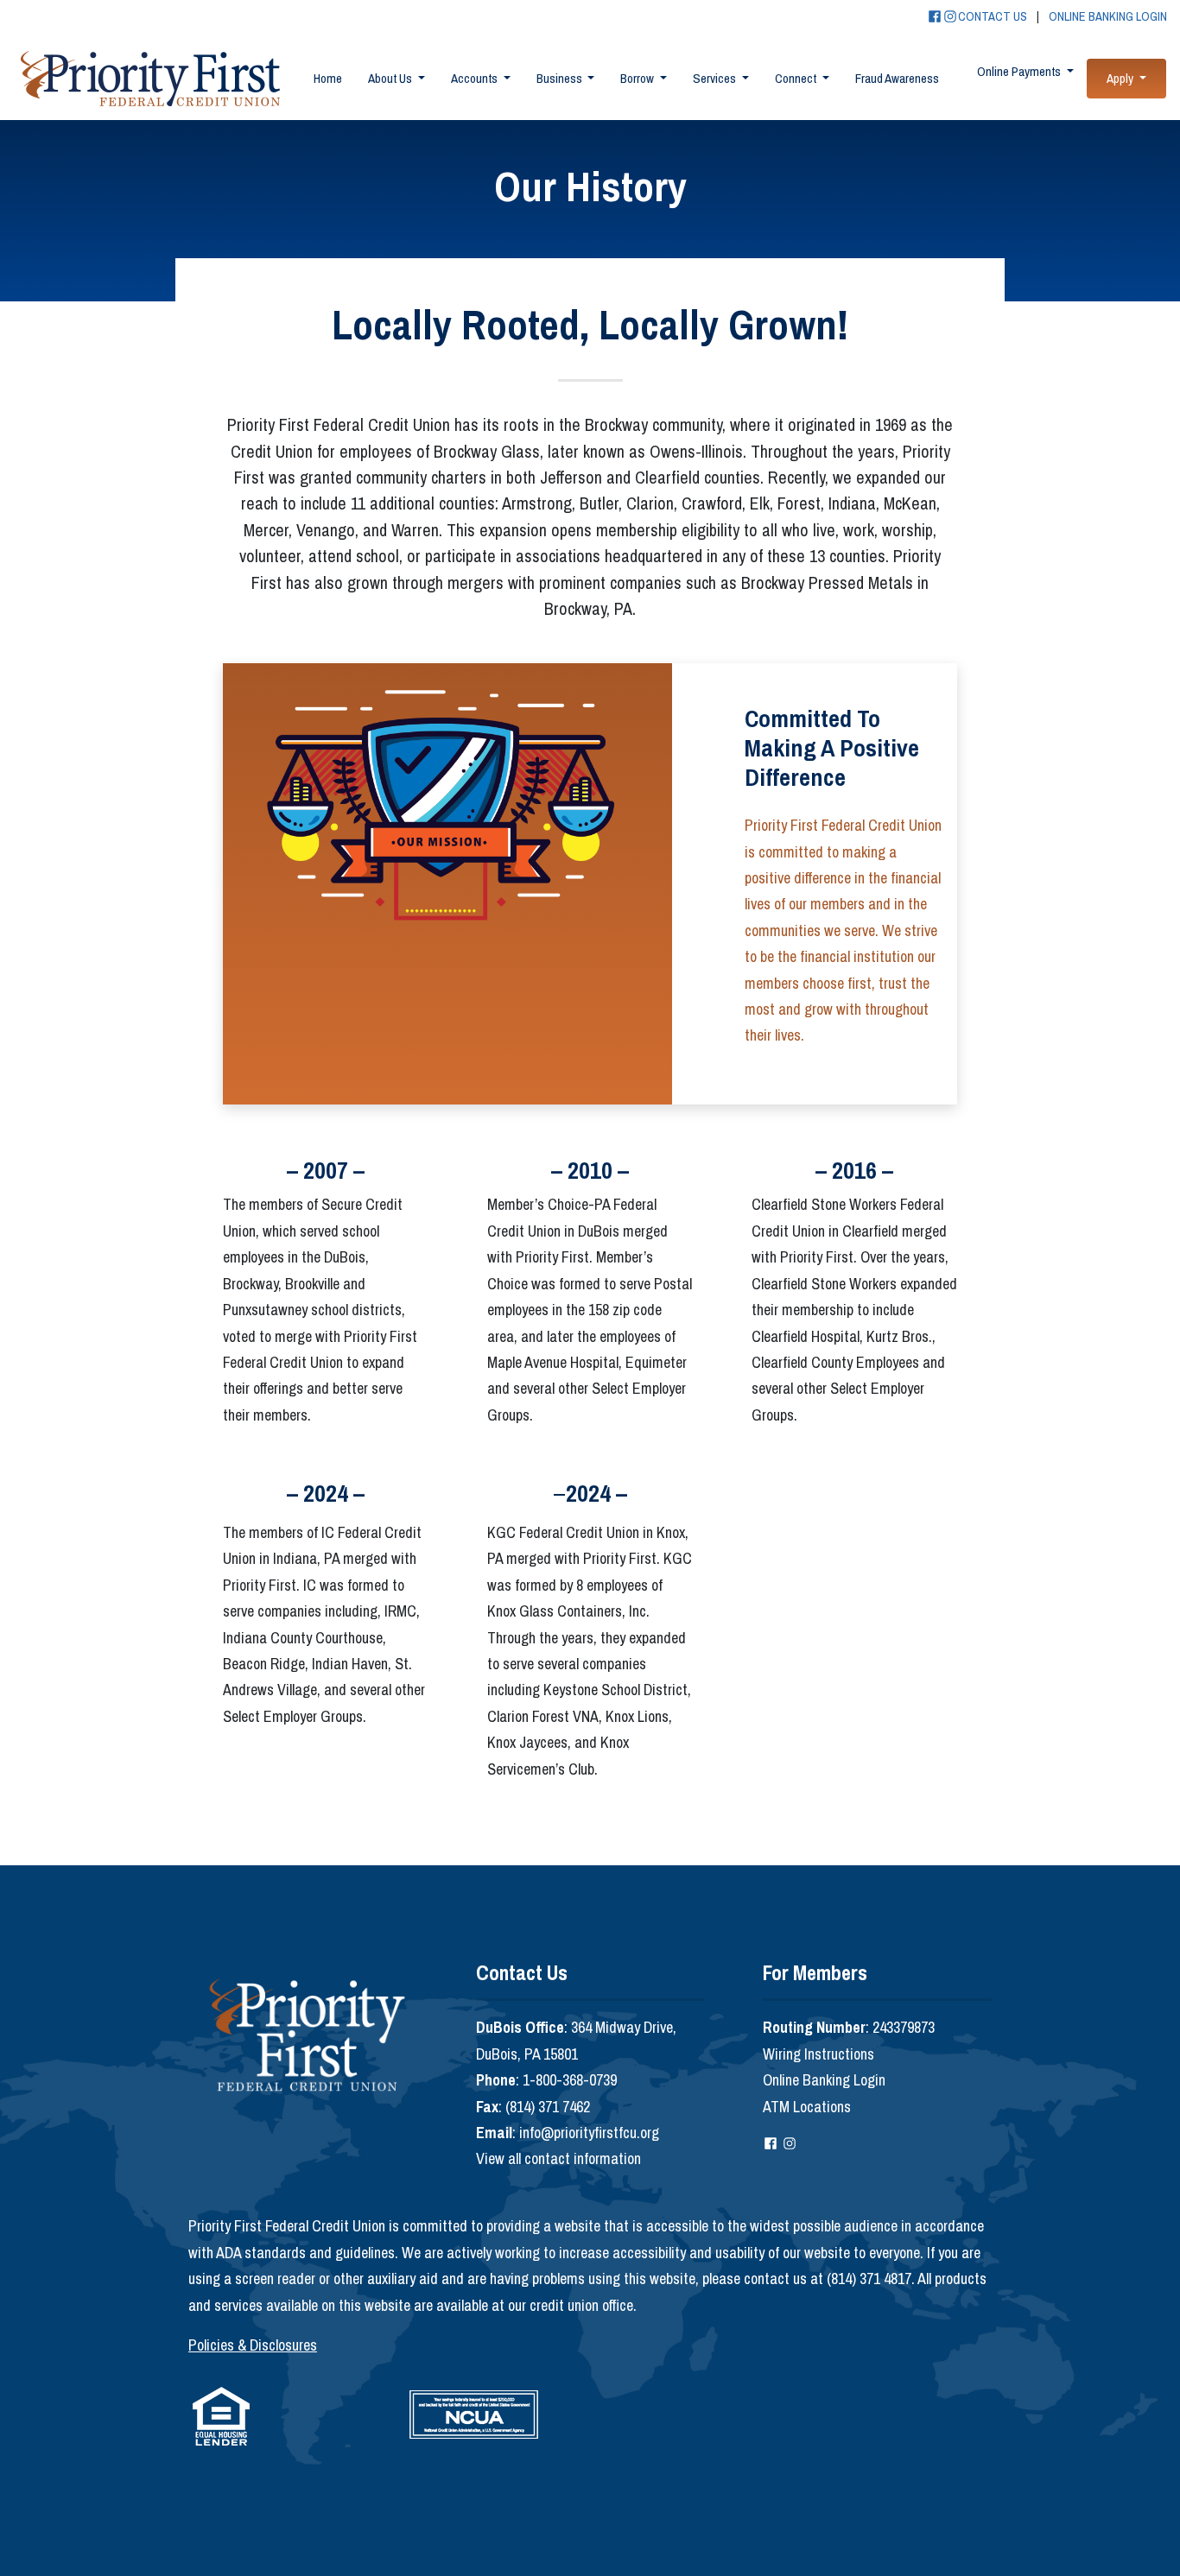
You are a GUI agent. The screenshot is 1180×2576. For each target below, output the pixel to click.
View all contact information (558, 2158)
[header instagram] (950, 19)
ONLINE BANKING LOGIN (1108, 16)
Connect (797, 78)
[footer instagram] (790, 2146)
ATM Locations (807, 2107)
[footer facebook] (771, 2146)
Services (716, 78)
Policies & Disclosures (253, 2345)
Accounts (476, 78)
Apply (1121, 78)
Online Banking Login (824, 2080)
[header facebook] (935, 19)
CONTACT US (993, 16)
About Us (391, 78)
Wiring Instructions (818, 2054)
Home (328, 78)
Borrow (638, 78)
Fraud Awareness (897, 78)
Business (561, 78)
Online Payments (1020, 71)
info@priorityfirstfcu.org (589, 2133)
